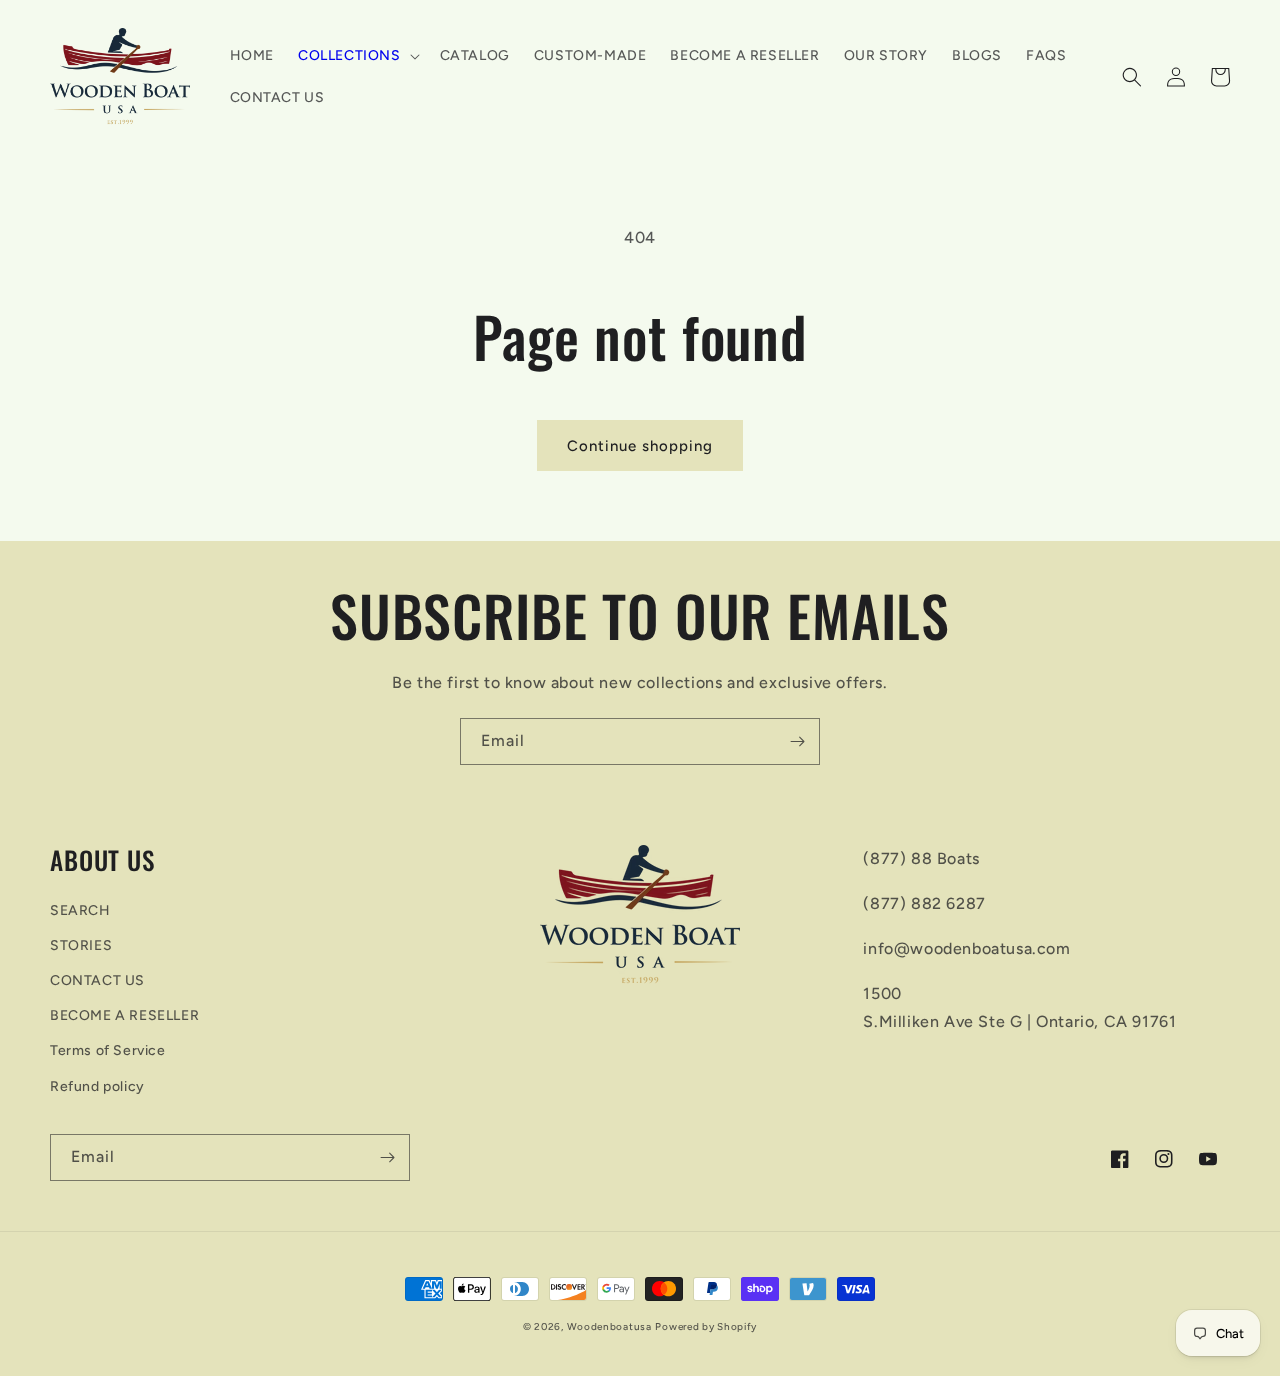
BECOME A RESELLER (124, 1015)
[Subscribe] (797, 741)
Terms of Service (108, 1050)
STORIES (81, 945)
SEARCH (80, 910)
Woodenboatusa (609, 1326)
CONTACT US (97, 980)
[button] (357, 56)
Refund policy (97, 1086)
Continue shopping (640, 446)
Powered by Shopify (706, 1326)
